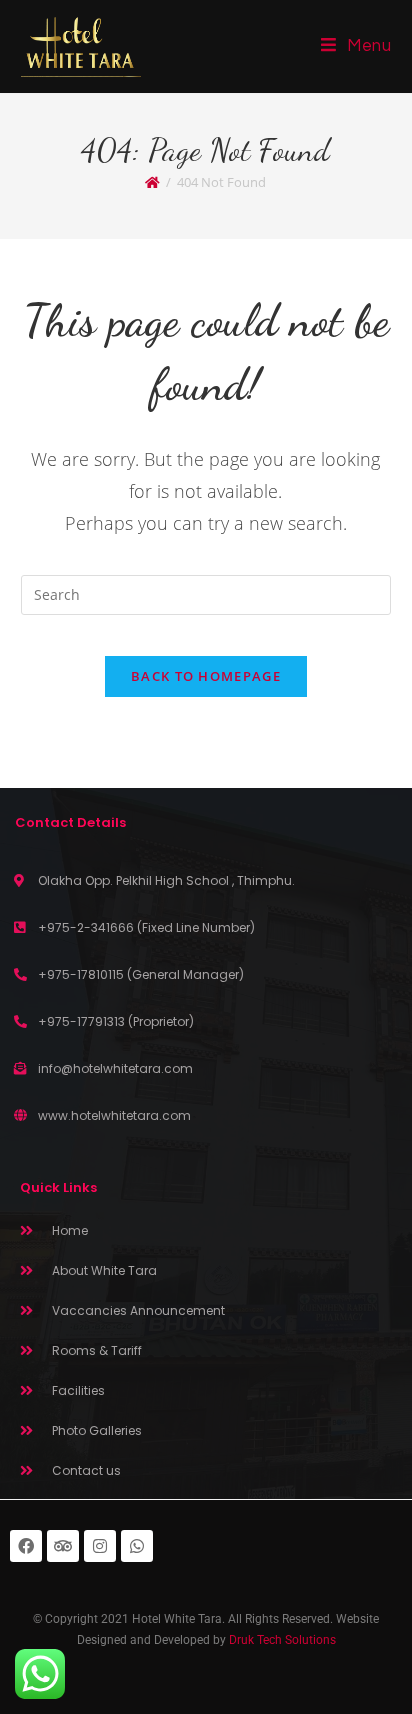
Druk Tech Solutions (282, 1640)
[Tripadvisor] (63, 1546)
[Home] (152, 182)
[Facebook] (26, 1546)
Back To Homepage (206, 676)
